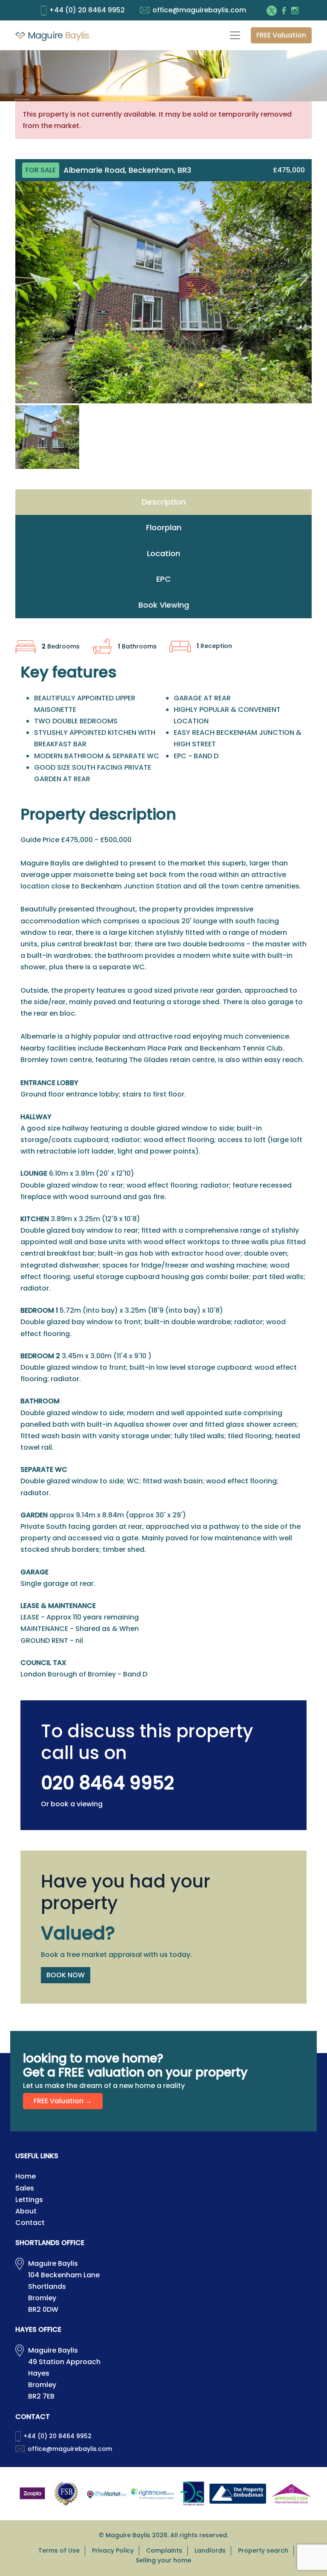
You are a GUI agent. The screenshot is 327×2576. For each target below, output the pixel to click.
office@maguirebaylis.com (199, 10)
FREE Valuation (281, 35)
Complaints (164, 2550)
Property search (263, 2550)
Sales (25, 2188)
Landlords (210, 2550)
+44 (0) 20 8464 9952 (87, 10)
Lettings (29, 2200)
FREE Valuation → (63, 2101)
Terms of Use (59, 2550)
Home (26, 2176)
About (26, 2211)
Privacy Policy (113, 2550)
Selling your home (163, 2560)
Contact (30, 2223)
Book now (66, 1975)
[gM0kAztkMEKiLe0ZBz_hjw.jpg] (163, 292)
